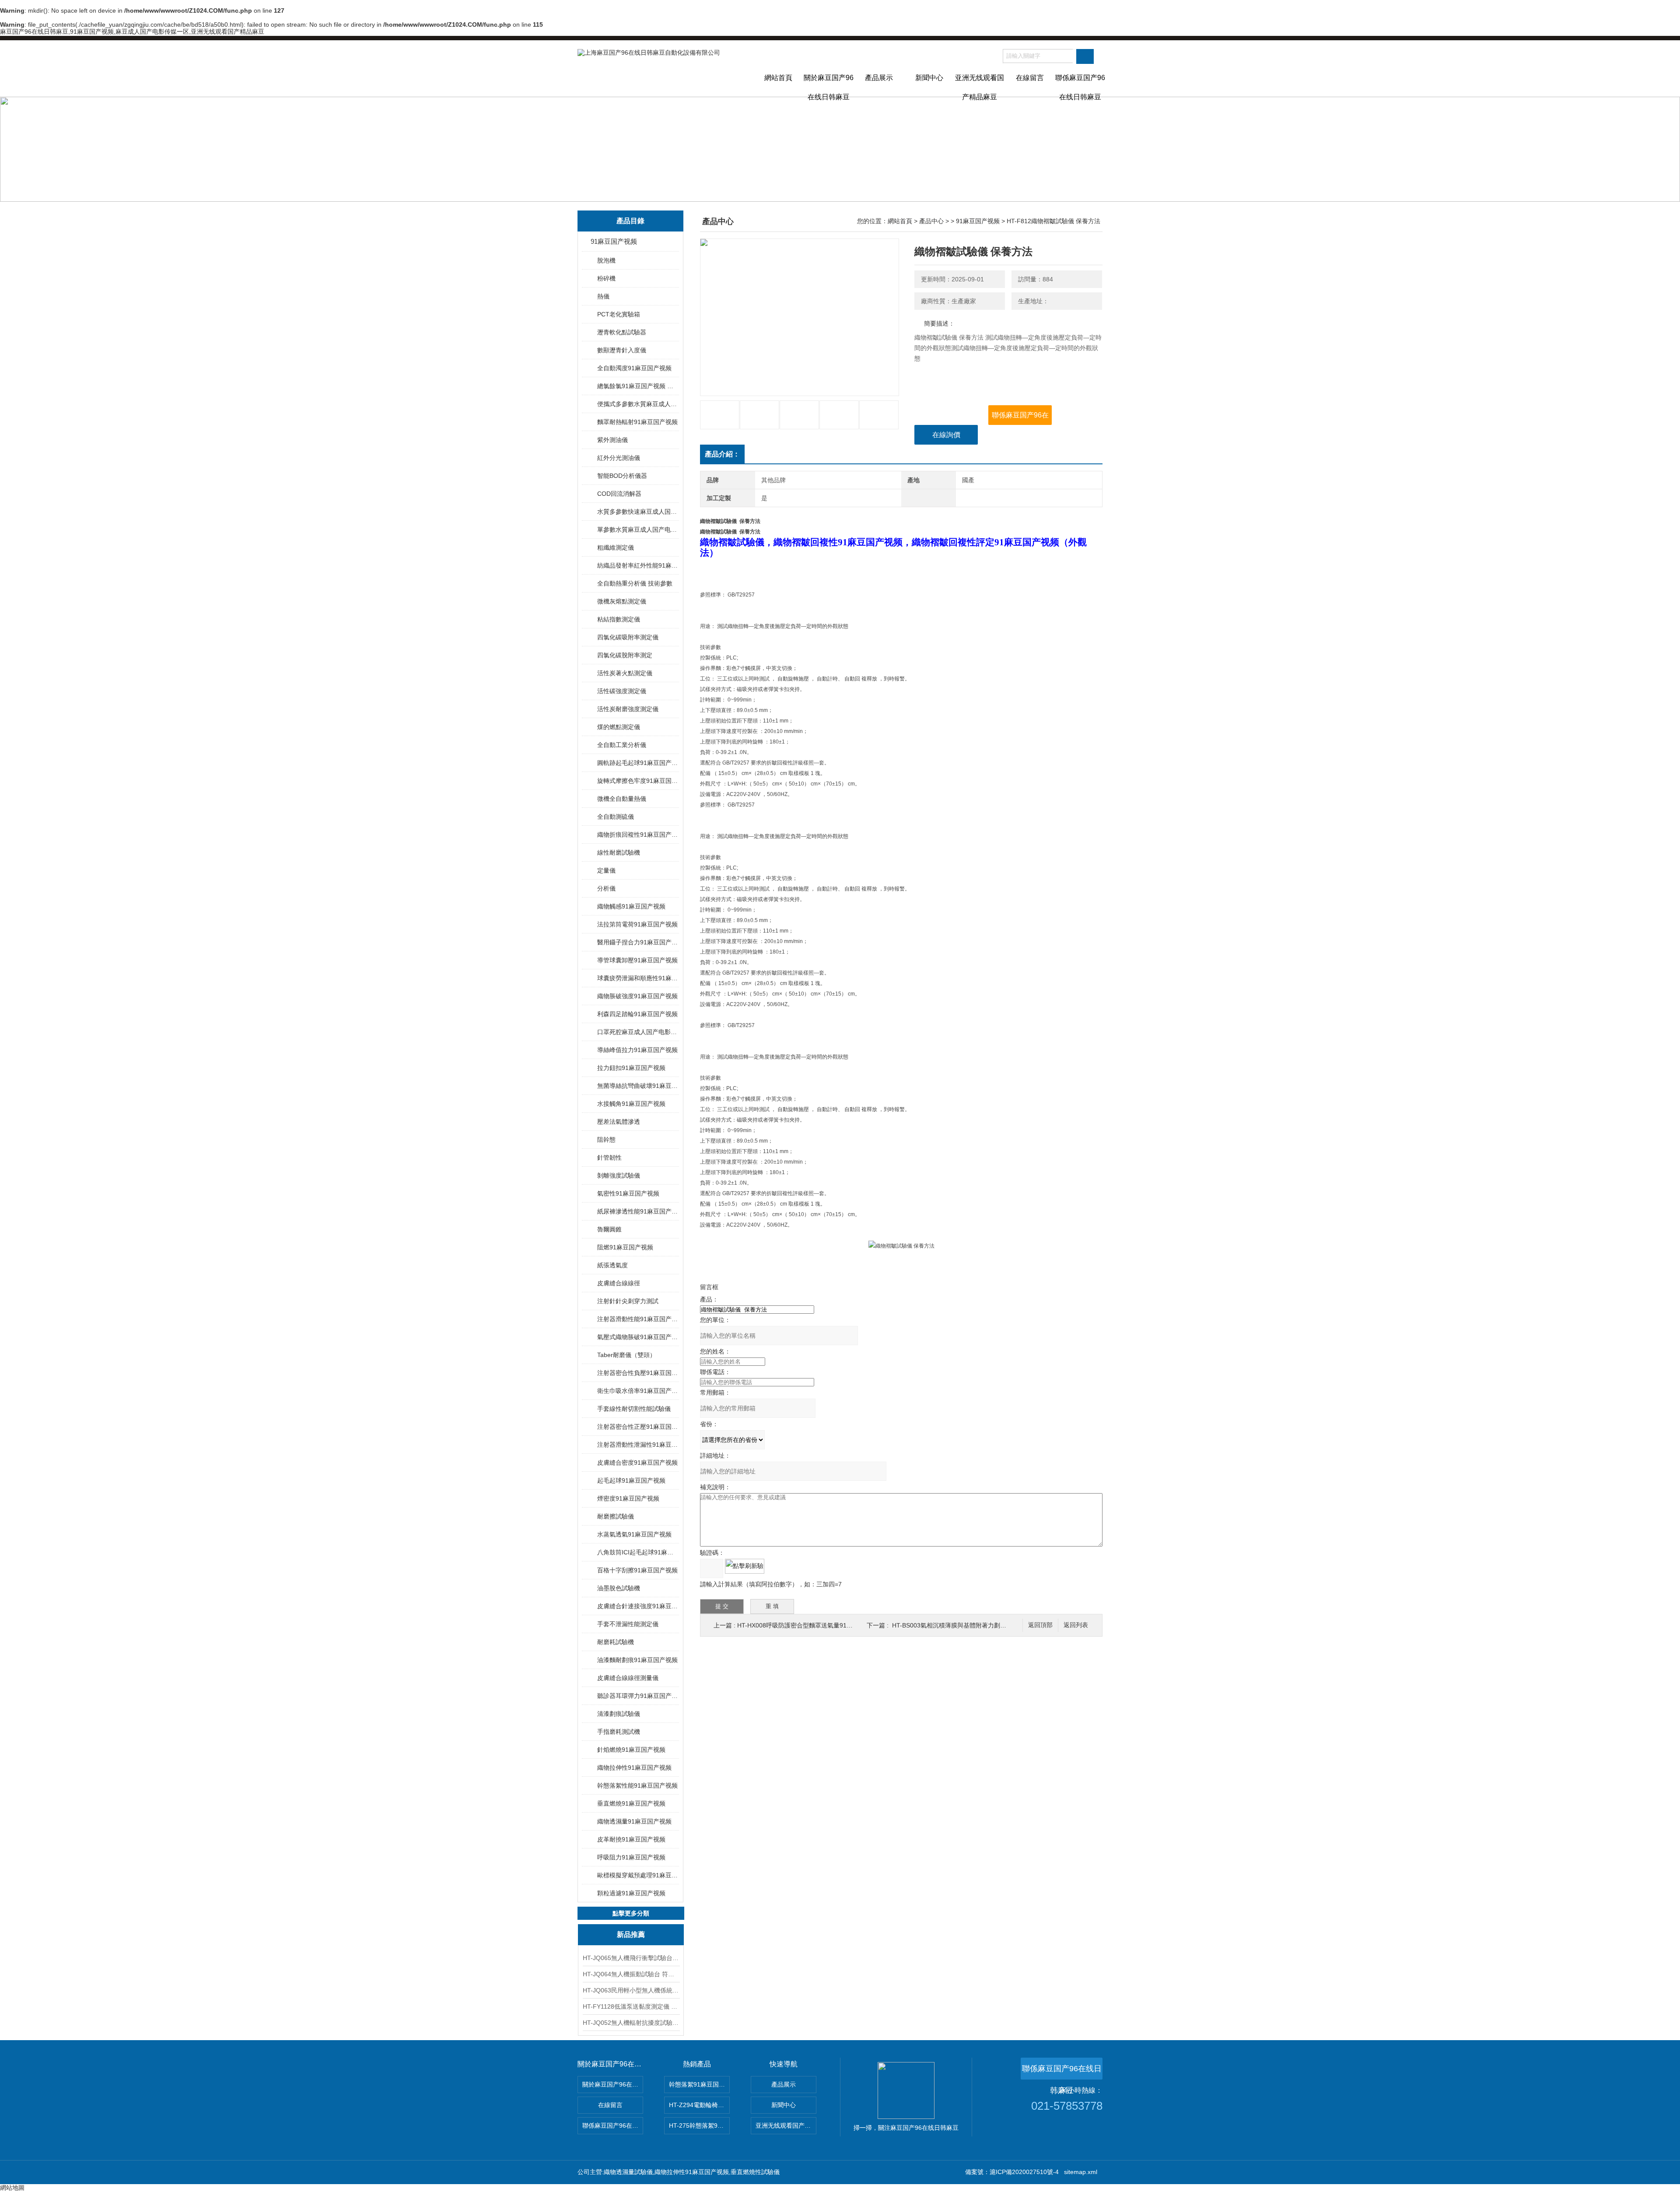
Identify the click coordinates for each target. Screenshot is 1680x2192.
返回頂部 (1040, 1625)
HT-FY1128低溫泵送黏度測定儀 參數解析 (631, 2006)
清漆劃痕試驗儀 (619, 1714)
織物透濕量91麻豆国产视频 (634, 1821)
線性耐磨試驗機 (619, 852)
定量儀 (606, 870)
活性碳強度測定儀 (622, 691)
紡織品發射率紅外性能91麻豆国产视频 (638, 565)
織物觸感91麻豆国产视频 (631, 906)
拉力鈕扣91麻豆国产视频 (631, 1068)
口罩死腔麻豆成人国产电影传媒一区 (638, 1032)
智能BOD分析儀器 (622, 476)
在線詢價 (946, 435)
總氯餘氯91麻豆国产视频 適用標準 (638, 386)
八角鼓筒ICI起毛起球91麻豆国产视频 (638, 1552)
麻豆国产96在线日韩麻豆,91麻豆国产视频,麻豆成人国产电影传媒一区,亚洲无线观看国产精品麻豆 (132, 32)
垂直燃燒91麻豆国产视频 (631, 1803)
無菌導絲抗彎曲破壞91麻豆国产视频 (638, 1086)
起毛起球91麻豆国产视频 (631, 1480)
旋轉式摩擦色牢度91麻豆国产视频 (638, 781)
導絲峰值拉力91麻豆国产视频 (637, 1050)
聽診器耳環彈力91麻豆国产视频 (638, 1696)
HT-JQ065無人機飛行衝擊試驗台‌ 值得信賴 (631, 1958)
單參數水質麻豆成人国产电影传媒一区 (638, 530)
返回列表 (1076, 1625)
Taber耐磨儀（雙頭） (626, 1355)
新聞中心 (929, 78)
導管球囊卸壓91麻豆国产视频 (637, 960)
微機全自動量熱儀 (622, 799)
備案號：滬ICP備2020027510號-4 (1012, 2172)
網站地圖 (12, 2188)
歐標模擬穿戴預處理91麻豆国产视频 (638, 1875)
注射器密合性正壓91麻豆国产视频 (638, 1427)
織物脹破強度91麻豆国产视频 (637, 996)
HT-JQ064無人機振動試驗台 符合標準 (631, 1974)
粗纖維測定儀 (616, 547)
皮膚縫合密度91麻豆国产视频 (637, 1463)
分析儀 (606, 888)
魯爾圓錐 (609, 1229)
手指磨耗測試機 (619, 1732)
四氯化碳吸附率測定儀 (628, 637)
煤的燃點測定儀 (619, 727)
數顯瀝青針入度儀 (622, 350)
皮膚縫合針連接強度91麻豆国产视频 (638, 1606)
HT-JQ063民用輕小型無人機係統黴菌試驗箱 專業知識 (631, 1990)
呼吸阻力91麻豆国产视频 (631, 1857)
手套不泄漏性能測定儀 (628, 1624)
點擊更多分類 (631, 1913)
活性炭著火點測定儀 (625, 673)
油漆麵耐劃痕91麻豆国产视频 (637, 1660)
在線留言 (1030, 78)
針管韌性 (609, 1157)
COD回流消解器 (619, 494)
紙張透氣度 (612, 1265)
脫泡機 (606, 260)
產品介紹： (722, 454)
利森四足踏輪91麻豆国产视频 (637, 1014)
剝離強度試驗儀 (619, 1175)
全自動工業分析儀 (622, 745)
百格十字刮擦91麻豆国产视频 (637, 1570)
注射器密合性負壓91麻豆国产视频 (638, 1373)
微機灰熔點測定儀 (622, 601)
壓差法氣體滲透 (619, 1122)
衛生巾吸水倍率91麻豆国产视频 (638, 1391)
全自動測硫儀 (616, 817)
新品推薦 (631, 1934)
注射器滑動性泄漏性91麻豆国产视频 (638, 1445)
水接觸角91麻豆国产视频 (631, 1104)
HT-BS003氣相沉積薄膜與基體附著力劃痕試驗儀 (958, 1625)
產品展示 (879, 78)
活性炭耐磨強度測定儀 (628, 709)
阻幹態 (606, 1140)
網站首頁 (778, 78)
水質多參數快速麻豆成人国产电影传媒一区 (638, 512)
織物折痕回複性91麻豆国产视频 (638, 835)
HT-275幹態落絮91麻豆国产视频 (699, 2125)
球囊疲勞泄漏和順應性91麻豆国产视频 (638, 978)
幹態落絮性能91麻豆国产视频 (637, 1785)
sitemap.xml (1081, 2172)
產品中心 (931, 221)
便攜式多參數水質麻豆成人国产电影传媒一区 (638, 404)
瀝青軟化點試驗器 (622, 332)
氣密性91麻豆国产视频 (628, 1193)
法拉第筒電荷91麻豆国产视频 (637, 924)
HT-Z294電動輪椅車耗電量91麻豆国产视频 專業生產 (699, 2105)
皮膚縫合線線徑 (619, 1283)
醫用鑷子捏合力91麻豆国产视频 (638, 942)
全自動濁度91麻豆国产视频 (634, 368)
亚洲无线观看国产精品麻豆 (980, 85)
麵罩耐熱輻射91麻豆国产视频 (637, 422)
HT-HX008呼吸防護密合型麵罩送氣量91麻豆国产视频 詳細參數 (823, 1625)
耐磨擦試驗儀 (616, 1516)
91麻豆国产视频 (614, 241)
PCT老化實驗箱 (619, 314)
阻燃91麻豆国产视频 (625, 1247)
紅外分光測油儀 (619, 458)
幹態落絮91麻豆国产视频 (699, 2084)
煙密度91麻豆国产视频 (628, 1498)
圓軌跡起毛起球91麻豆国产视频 (638, 763)
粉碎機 (606, 278)
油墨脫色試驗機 (619, 1588)
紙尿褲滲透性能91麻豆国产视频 (638, 1211)
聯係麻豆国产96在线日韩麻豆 (1080, 85)
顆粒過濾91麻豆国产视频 (631, 1893)
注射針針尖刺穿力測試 (628, 1301)
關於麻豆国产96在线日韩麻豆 (829, 85)
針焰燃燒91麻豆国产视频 (631, 1750)
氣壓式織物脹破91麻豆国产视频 (638, 1337)
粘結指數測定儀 (619, 619)
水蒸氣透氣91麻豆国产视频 (634, 1534)
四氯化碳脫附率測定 (625, 655)
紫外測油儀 (612, 440)
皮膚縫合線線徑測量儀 (628, 1678)
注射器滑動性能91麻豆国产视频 (638, 1319)
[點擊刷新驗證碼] (745, 1566)
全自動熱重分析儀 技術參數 (635, 583)
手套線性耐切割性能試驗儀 (634, 1409)
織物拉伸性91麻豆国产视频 (634, 1768)
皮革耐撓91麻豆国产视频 (631, 1839)
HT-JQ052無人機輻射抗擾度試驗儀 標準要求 (631, 2023)
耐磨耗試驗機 (616, 1642)
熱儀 (603, 296)
